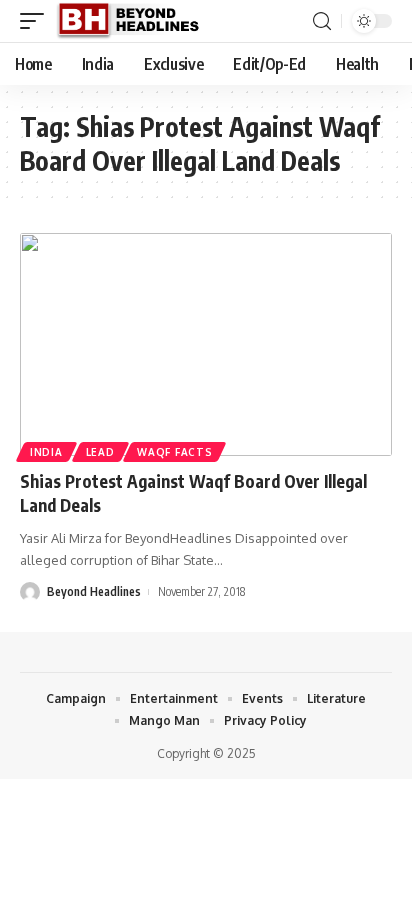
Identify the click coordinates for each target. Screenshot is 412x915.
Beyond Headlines (94, 591)
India (46, 452)
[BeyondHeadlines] (135, 21)
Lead (100, 452)
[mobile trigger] (37, 21)
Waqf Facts (174, 452)
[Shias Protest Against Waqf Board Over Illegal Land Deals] (206, 344)
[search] (322, 21)
